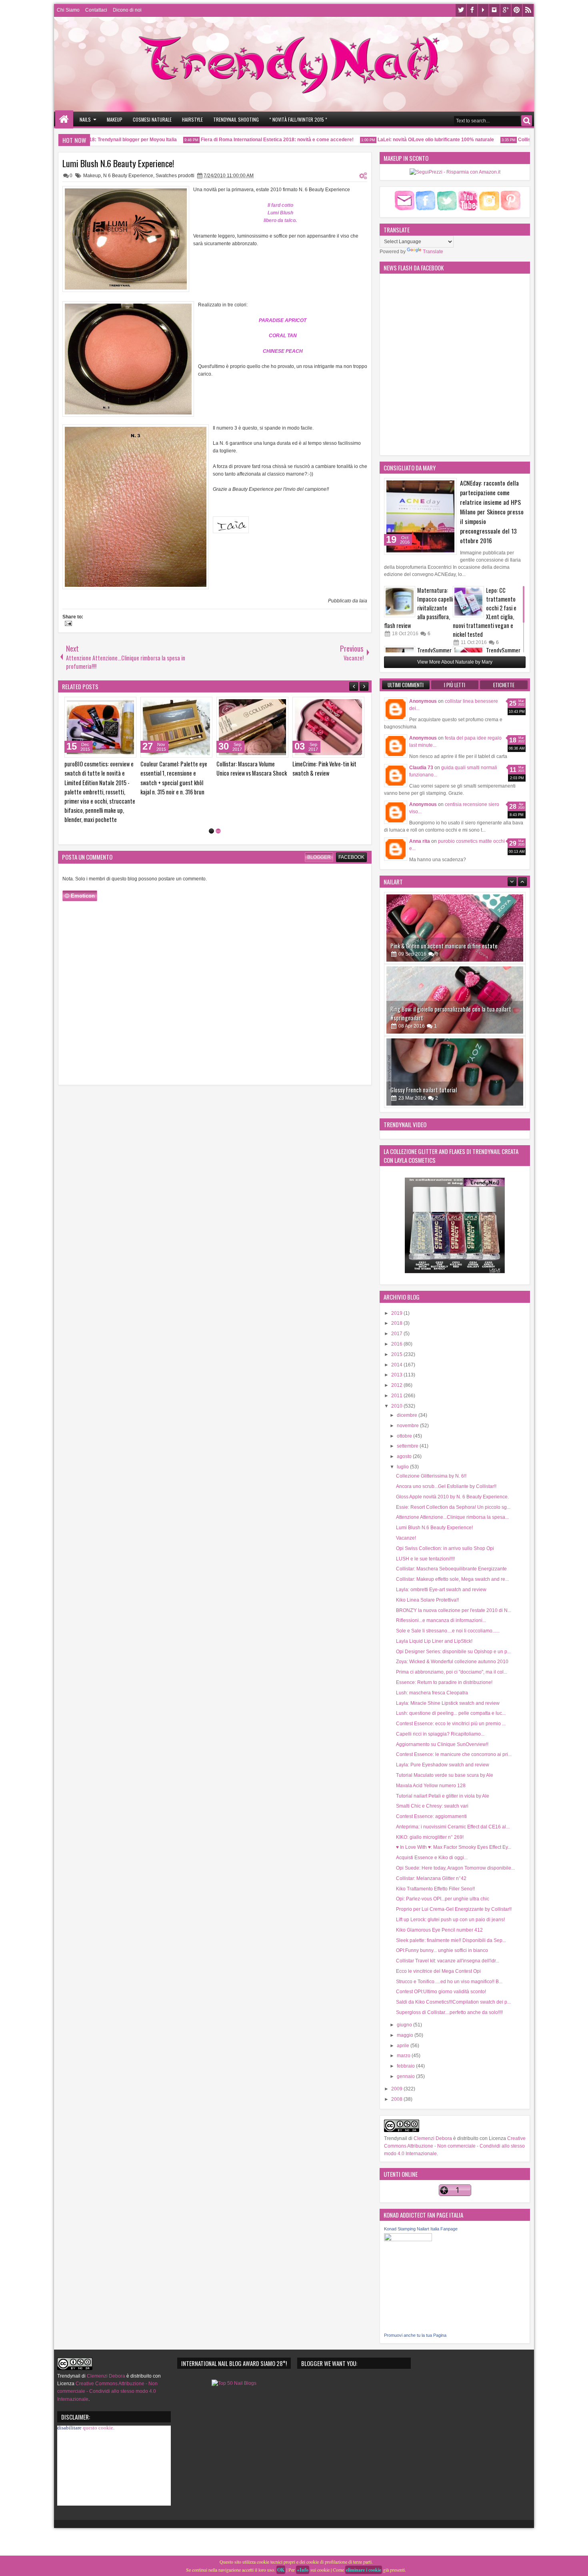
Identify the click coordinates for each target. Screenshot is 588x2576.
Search (527, 121)
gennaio (406, 2076)
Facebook (472, 10)
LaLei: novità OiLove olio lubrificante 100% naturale (405, 140)
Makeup (115, 119)
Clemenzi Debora (432, 2138)
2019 (397, 1313)
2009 (397, 2089)
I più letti (455, 685)
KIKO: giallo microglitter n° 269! (430, 1837)
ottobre (405, 1436)
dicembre (408, 1415)
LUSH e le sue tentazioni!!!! (425, 1559)
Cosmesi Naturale (152, 119)
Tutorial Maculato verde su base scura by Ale (445, 1775)
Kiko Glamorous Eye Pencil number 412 (439, 1930)
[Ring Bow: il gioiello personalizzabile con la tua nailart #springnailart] (455, 928)
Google (506, 10)
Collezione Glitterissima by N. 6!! (431, 1476)
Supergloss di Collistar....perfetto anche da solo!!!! (449, 2012)
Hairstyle (192, 119)
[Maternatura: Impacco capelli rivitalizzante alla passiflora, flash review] (400, 602)
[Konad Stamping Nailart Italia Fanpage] (408, 2240)
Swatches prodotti (175, 176)
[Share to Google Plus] (128, 705)
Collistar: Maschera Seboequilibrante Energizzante (451, 1569)
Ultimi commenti (406, 685)
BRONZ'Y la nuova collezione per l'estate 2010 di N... (454, 1610)
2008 (397, 2099)
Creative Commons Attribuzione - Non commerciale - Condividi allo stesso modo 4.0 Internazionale (455, 2146)
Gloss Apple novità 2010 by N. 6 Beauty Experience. (452, 1497)
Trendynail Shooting (236, 119)
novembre (408, 1426)
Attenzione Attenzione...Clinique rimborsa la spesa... (452, 1517)
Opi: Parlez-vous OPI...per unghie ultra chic (443, 1899)
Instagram (494, 10)
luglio (403, 1467)
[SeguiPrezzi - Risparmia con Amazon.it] (455, 172)
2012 (397, 1385)
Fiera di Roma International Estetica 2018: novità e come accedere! (247, 140)
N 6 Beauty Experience (128, 176)
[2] (218, 822)
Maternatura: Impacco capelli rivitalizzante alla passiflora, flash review (418, 608)
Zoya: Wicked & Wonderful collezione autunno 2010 (452, 1662)
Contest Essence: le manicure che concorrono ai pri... (454, 1754)
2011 (397, 1396)
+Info (303, 2570)
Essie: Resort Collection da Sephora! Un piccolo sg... (453, 1507)
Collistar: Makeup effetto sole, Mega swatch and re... (452, 1579)
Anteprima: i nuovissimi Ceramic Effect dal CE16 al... (453, 1827)
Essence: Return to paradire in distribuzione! (444, 1682)
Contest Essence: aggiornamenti (431, 1816)
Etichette (504, 685)
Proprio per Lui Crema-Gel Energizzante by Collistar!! (454, 1909)
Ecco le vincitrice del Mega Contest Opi (438, 1971)
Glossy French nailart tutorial (424, 1018)
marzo (404, 2056)
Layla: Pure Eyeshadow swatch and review (443, 1765)
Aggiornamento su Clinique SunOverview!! (442, 1744)
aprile (404, 2046)
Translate (433, 252)
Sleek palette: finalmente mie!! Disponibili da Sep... (451, 1940)
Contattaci (96, 10)
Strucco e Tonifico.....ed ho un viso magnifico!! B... (449, 1982)
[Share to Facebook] (110, 705)
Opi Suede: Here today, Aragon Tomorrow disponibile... (455, 1868)
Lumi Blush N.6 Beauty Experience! (118, 163)
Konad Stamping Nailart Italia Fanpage (421, 2229)
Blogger (319, 848)
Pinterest (517, 10)
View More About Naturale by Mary (455, 662)
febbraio (406, 2066)
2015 (397, 1354)
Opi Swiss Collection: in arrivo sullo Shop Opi (445, 1548)
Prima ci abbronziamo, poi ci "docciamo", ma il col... (452, 1672)
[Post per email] (67, 624)
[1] (211, 822)
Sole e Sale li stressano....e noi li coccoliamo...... (448, 1631)
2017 (397, 1334)
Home (64, 119)
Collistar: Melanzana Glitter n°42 (431, 1878)
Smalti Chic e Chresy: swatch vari (432, 1806)
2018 (397, 1323)
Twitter (461, 10)
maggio (406, 2035)
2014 (397, 1365)
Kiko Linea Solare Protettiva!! (427, 1600)
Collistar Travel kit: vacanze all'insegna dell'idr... (448, 1961)
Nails (85, 119)
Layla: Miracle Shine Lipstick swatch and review (448, 1703)
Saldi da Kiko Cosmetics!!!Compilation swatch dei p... (453, 2002)
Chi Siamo (68, 10)
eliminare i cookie (364, 2570)
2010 (397, 1406)
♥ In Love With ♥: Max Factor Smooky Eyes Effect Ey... (454, 1847)
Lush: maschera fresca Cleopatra (432, 1693)
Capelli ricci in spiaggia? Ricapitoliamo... (440, 1734)
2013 (397, 1375)
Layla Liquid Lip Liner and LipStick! (434, 1641)
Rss (528, 10)
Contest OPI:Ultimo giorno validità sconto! (441, 1992)
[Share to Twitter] (119, 705)
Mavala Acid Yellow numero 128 (431, 1786)
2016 (397, 1344)
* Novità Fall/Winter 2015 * (298, 119)
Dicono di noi (127, 10)
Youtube (483, 10)
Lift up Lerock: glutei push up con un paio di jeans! (450, 1920)
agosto (405, 1456)
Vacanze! (406, 1538)
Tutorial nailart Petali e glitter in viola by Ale (443, 1796)
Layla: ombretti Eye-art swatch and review (441, 1590)
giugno (405, 2025)
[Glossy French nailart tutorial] (455, 1000)
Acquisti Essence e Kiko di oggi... (432, 1858)
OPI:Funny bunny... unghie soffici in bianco (442, 1950)
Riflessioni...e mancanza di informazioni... (441, 1620)
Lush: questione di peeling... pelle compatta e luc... (451, 1713)
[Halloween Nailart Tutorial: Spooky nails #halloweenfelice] (455, 1072)
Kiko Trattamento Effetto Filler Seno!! (435, 1889)
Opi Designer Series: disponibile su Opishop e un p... (453, 1652)
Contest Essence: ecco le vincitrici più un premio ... (451, 1724)
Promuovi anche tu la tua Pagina (415, 2335)
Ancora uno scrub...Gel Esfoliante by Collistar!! (446, 1486)
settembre (408, 1446)
